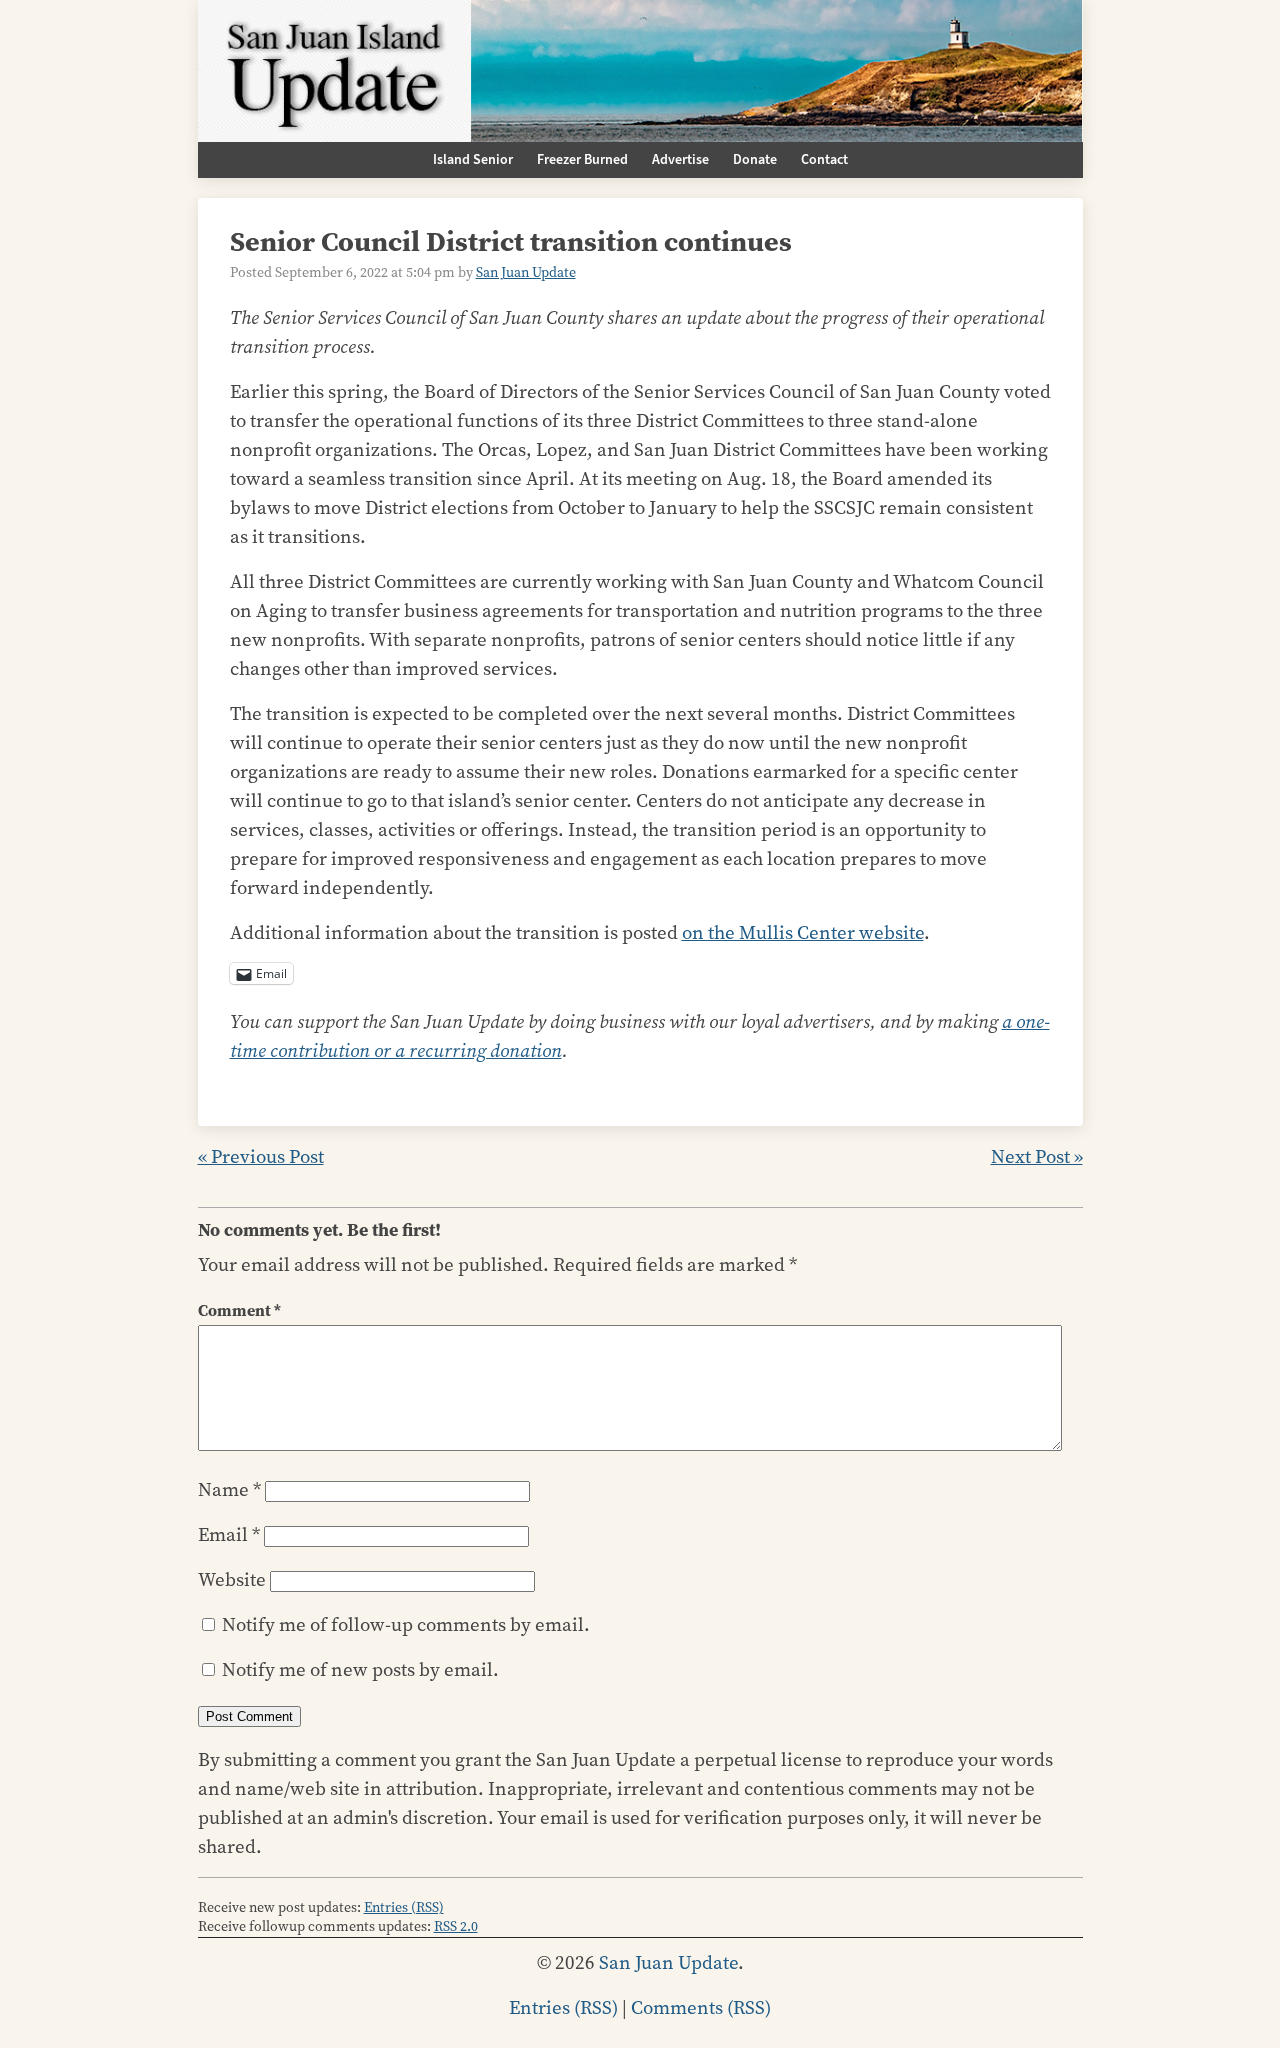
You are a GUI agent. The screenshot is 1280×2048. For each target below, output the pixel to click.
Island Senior (473, 160)
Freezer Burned (582, 160)
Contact (824, 160)
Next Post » (1037, 1156)
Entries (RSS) (404, 1907)
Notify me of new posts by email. (360, 1669)
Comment (239, 1310)
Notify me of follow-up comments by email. (406, 1624)
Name (229, 1489)
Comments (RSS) (701, 2007)
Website (232, 1579)
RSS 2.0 (456, 1926)
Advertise (680, 160)
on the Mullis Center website (803, 932)
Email (229, 1534)
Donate (755, 160)
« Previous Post (261, 1156)
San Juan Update (526, 272)
